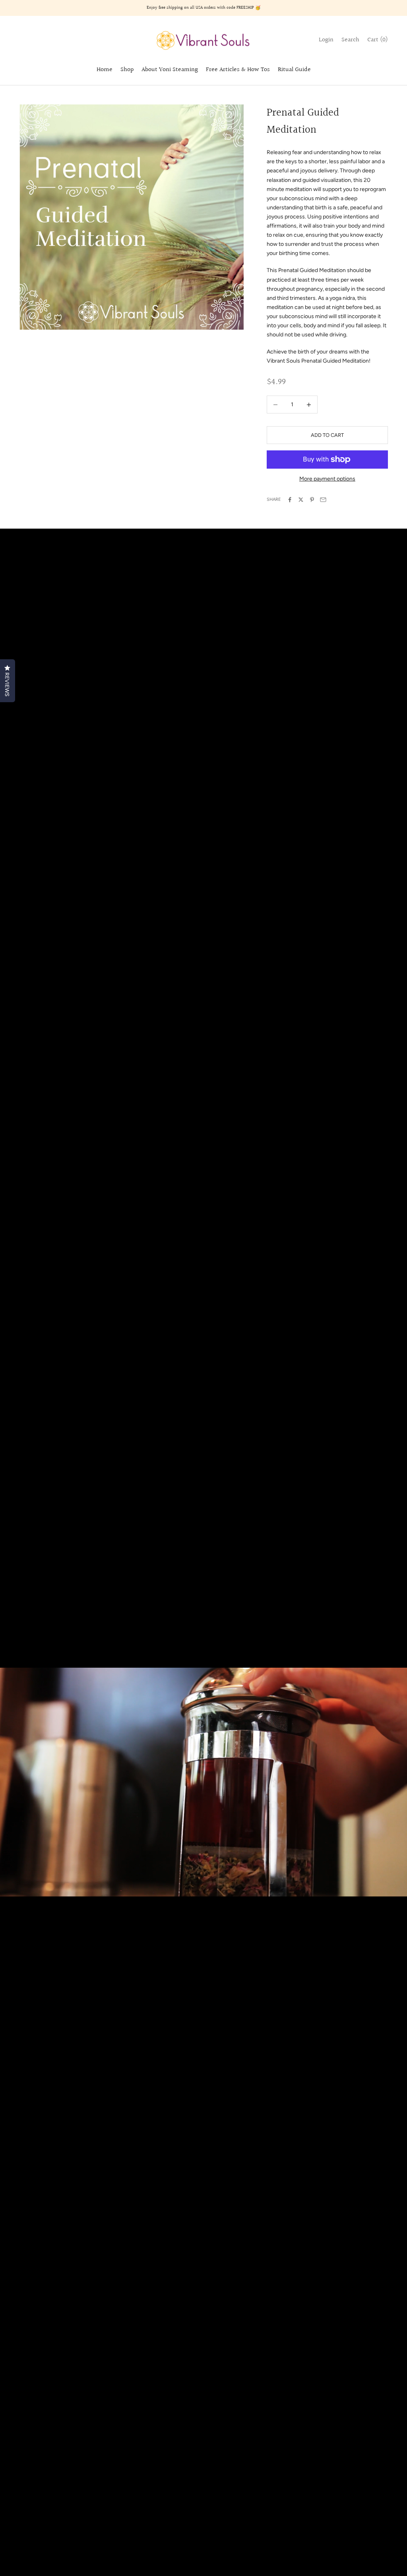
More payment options (327, 479)
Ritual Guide (294, 70)
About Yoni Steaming (170, 70)
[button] (8, 681)
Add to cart (327, 435)
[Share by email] (323, 500)
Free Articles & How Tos (238, 70)
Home (105, 70)
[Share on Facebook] (290, 500)
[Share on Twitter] (301, 500)
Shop (127, 70)
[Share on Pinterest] (312, 500)
